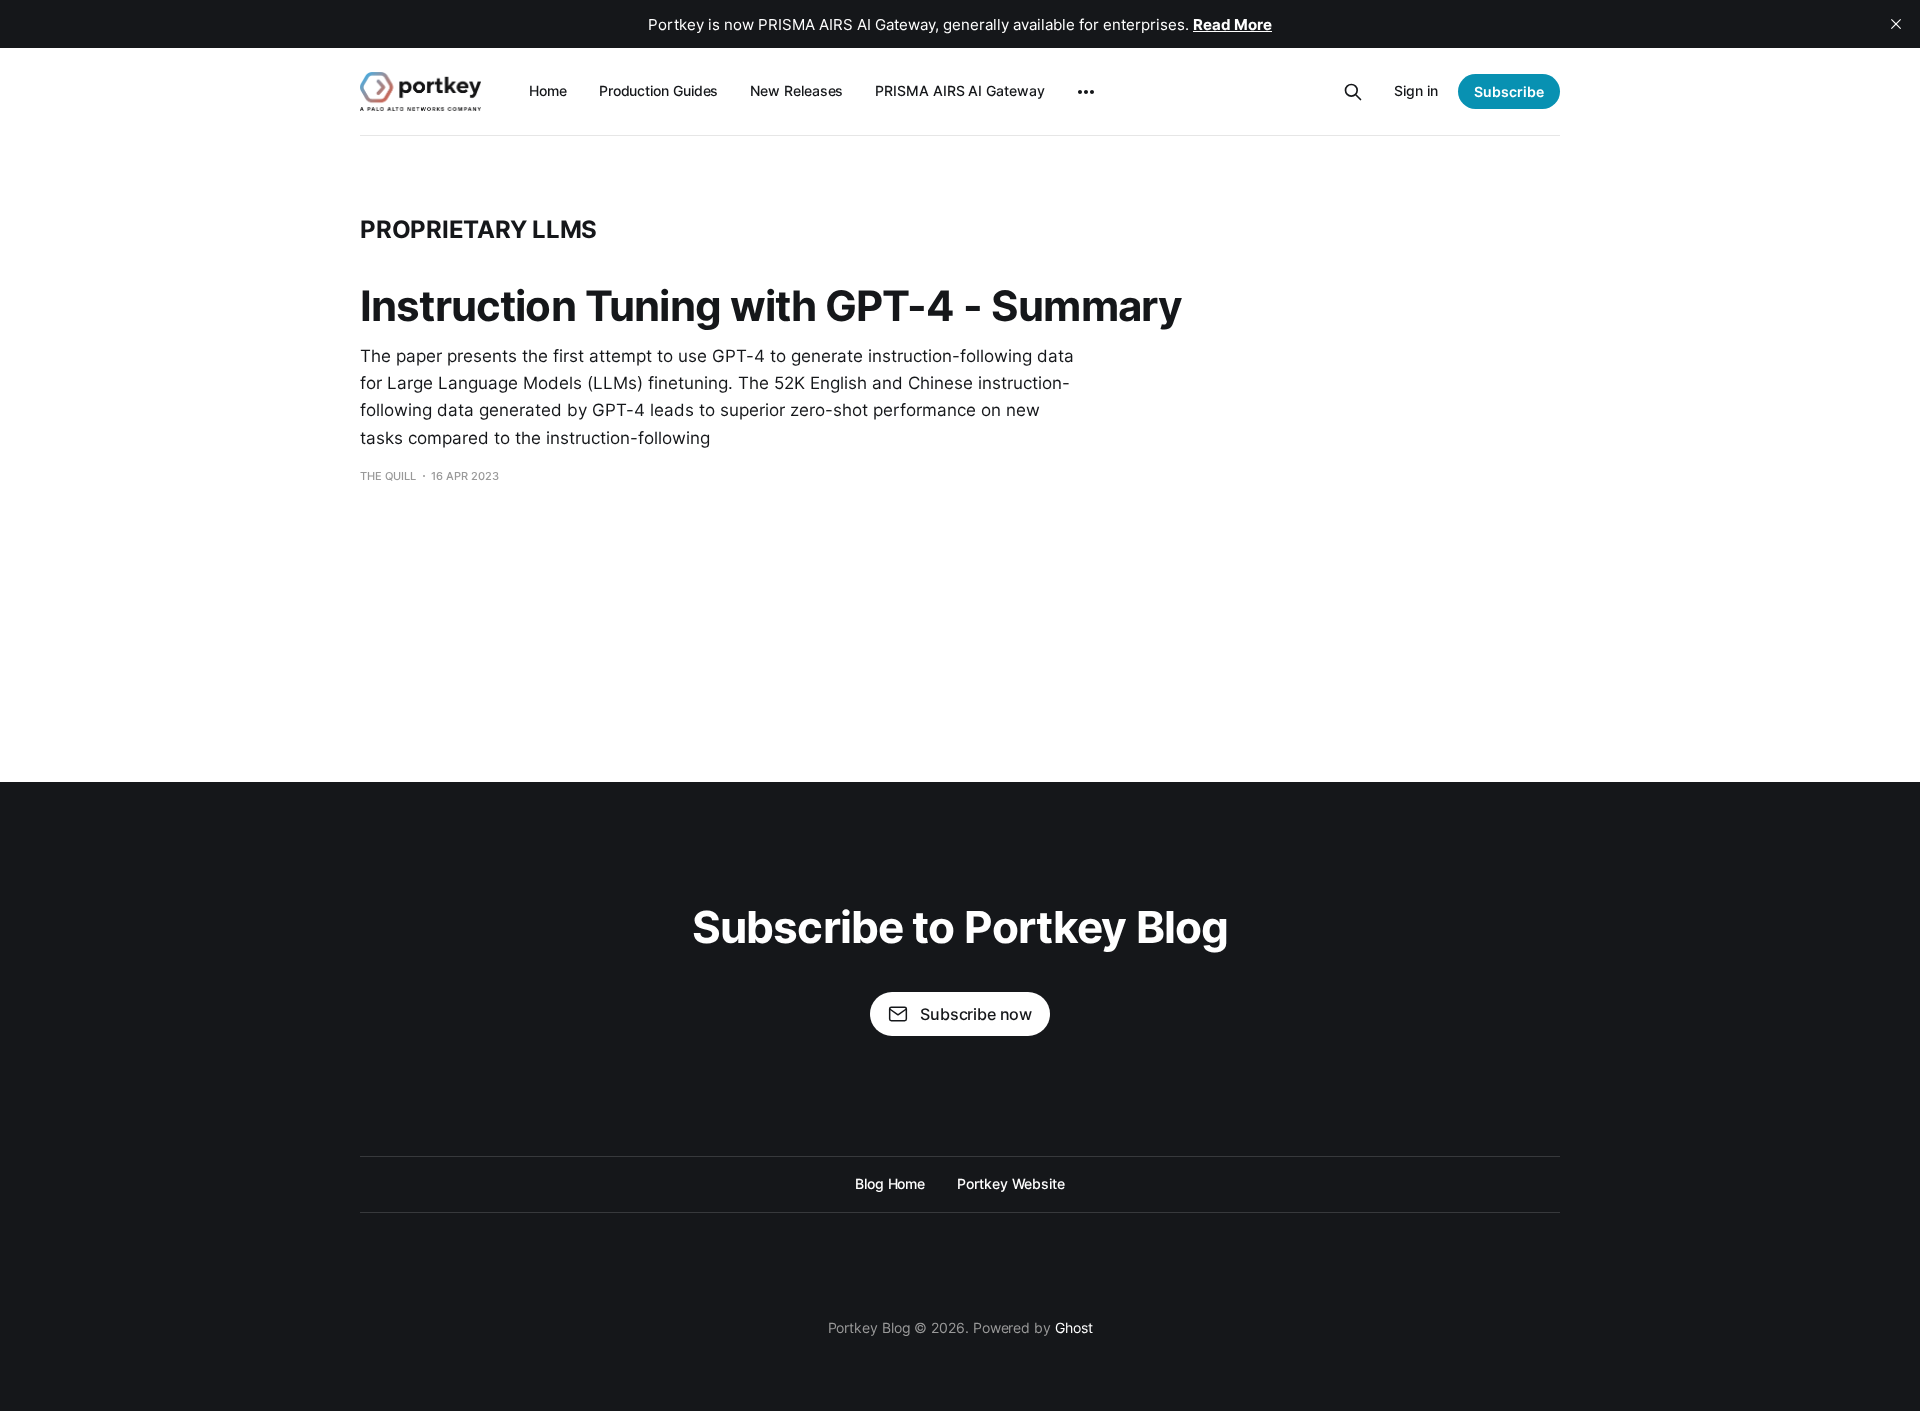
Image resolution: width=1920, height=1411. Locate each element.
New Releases (796, 90)
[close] (1896, 24)
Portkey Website (1011, 1183)
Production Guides (659, 90)
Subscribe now (976, 1014)
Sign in (1416, 90)
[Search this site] (1353, 92)
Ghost (1074, 1327)
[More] (1086, 92)
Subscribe (1509, 91)
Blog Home (890, 1183)
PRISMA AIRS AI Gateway (959, 90)
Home (548, 90)
